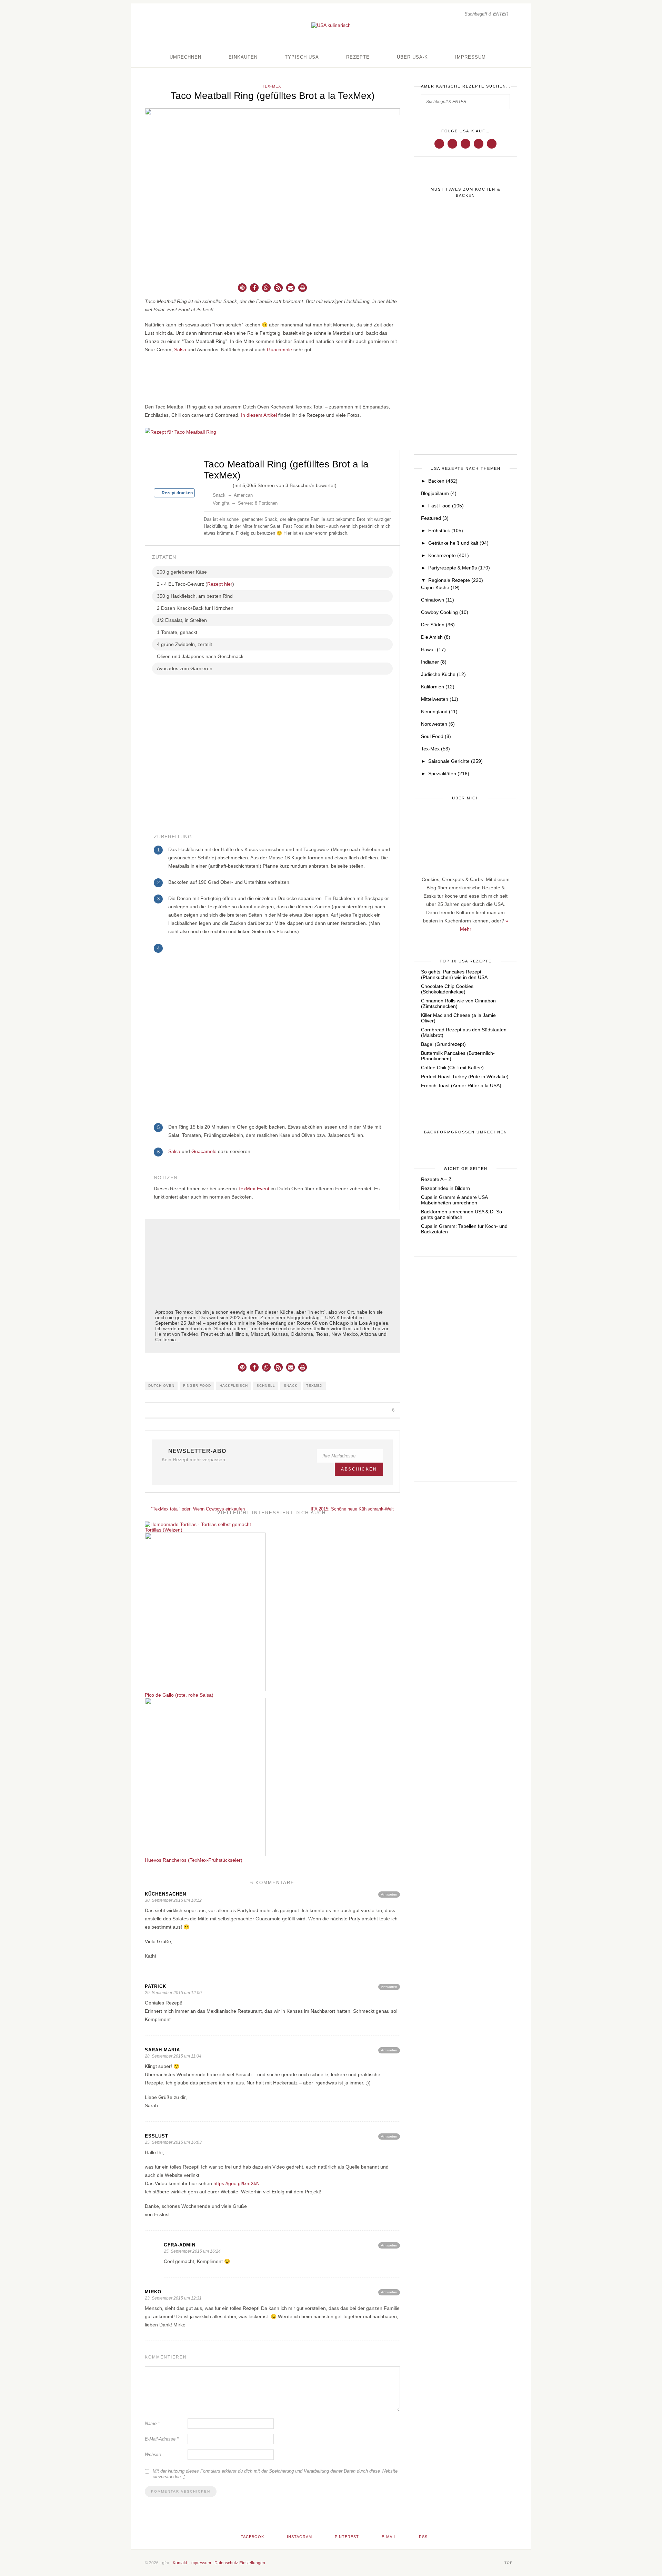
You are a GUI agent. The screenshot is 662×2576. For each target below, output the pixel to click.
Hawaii (433, 649)
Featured (435, 518)
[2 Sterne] (212, 484)
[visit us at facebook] (439, 143)
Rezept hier (220, 584)
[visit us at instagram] (452, 143)
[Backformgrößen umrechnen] (465, 1132)
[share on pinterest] (376, 1410)
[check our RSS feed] (492, 143)
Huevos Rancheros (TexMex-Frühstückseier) (194, 1860)
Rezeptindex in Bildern (445, 1188)
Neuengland (439, 711)
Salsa (180, 350)
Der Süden (438, 625)
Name (152, 2423)
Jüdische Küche (443, 674)
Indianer (434, 662)
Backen (443, 481)
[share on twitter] (368, 1410)
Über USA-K (412, 57)
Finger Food (197, 1386)
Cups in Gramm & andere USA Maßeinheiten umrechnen (454, 1200)
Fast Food (446, 506)
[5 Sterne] (229, 484)
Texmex (314, 1386)
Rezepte (358, 57)
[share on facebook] (360, 1410)
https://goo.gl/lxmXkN (237, 2183)
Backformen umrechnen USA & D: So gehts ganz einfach (462, 1214)
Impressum (470, 57)
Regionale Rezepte (456, 580)
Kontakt (180, 2563)
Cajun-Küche (440, 587)
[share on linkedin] (384, 1410)
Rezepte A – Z (436, 1179)
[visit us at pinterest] (465, 143)
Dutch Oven (161, 1386)
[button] (242, 288)
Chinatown (438, 600)
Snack (291, 1386)
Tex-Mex (272, 86)
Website (153, 2454)
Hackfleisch (234, 1386)
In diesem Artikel (259, 415)
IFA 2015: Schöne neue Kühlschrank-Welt (353, 1509)
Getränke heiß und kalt (458, 543)
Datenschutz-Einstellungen (240, 2563)
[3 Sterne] (218, 484)
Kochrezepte (449, 555)
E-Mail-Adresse (162, 2439)
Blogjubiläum (439, 493)
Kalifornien (438, 687)
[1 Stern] (207, 484)
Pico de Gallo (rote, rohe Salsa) (179, 1695)
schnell (266, 1386)
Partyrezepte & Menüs (459, 568)
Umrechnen (185, 57)
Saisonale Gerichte (455, 761)
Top (509, 2563)
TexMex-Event (254, 1189)
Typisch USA (302, 57)
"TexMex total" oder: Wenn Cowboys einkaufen (197, 1509)
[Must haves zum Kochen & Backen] (465, 193)
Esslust (157, 2136)
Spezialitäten (449, 774)
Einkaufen (243, 57)
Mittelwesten (440, 699)
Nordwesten (438, 724)
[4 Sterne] (223, 484)
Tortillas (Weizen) (164, 1530)
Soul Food (436, 736)
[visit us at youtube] (479, 143)
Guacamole (279, 350)
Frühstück (446, 531)
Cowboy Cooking (445, 612)
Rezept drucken (177, 493)
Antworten (389, 1894)
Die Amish (436, 637)
